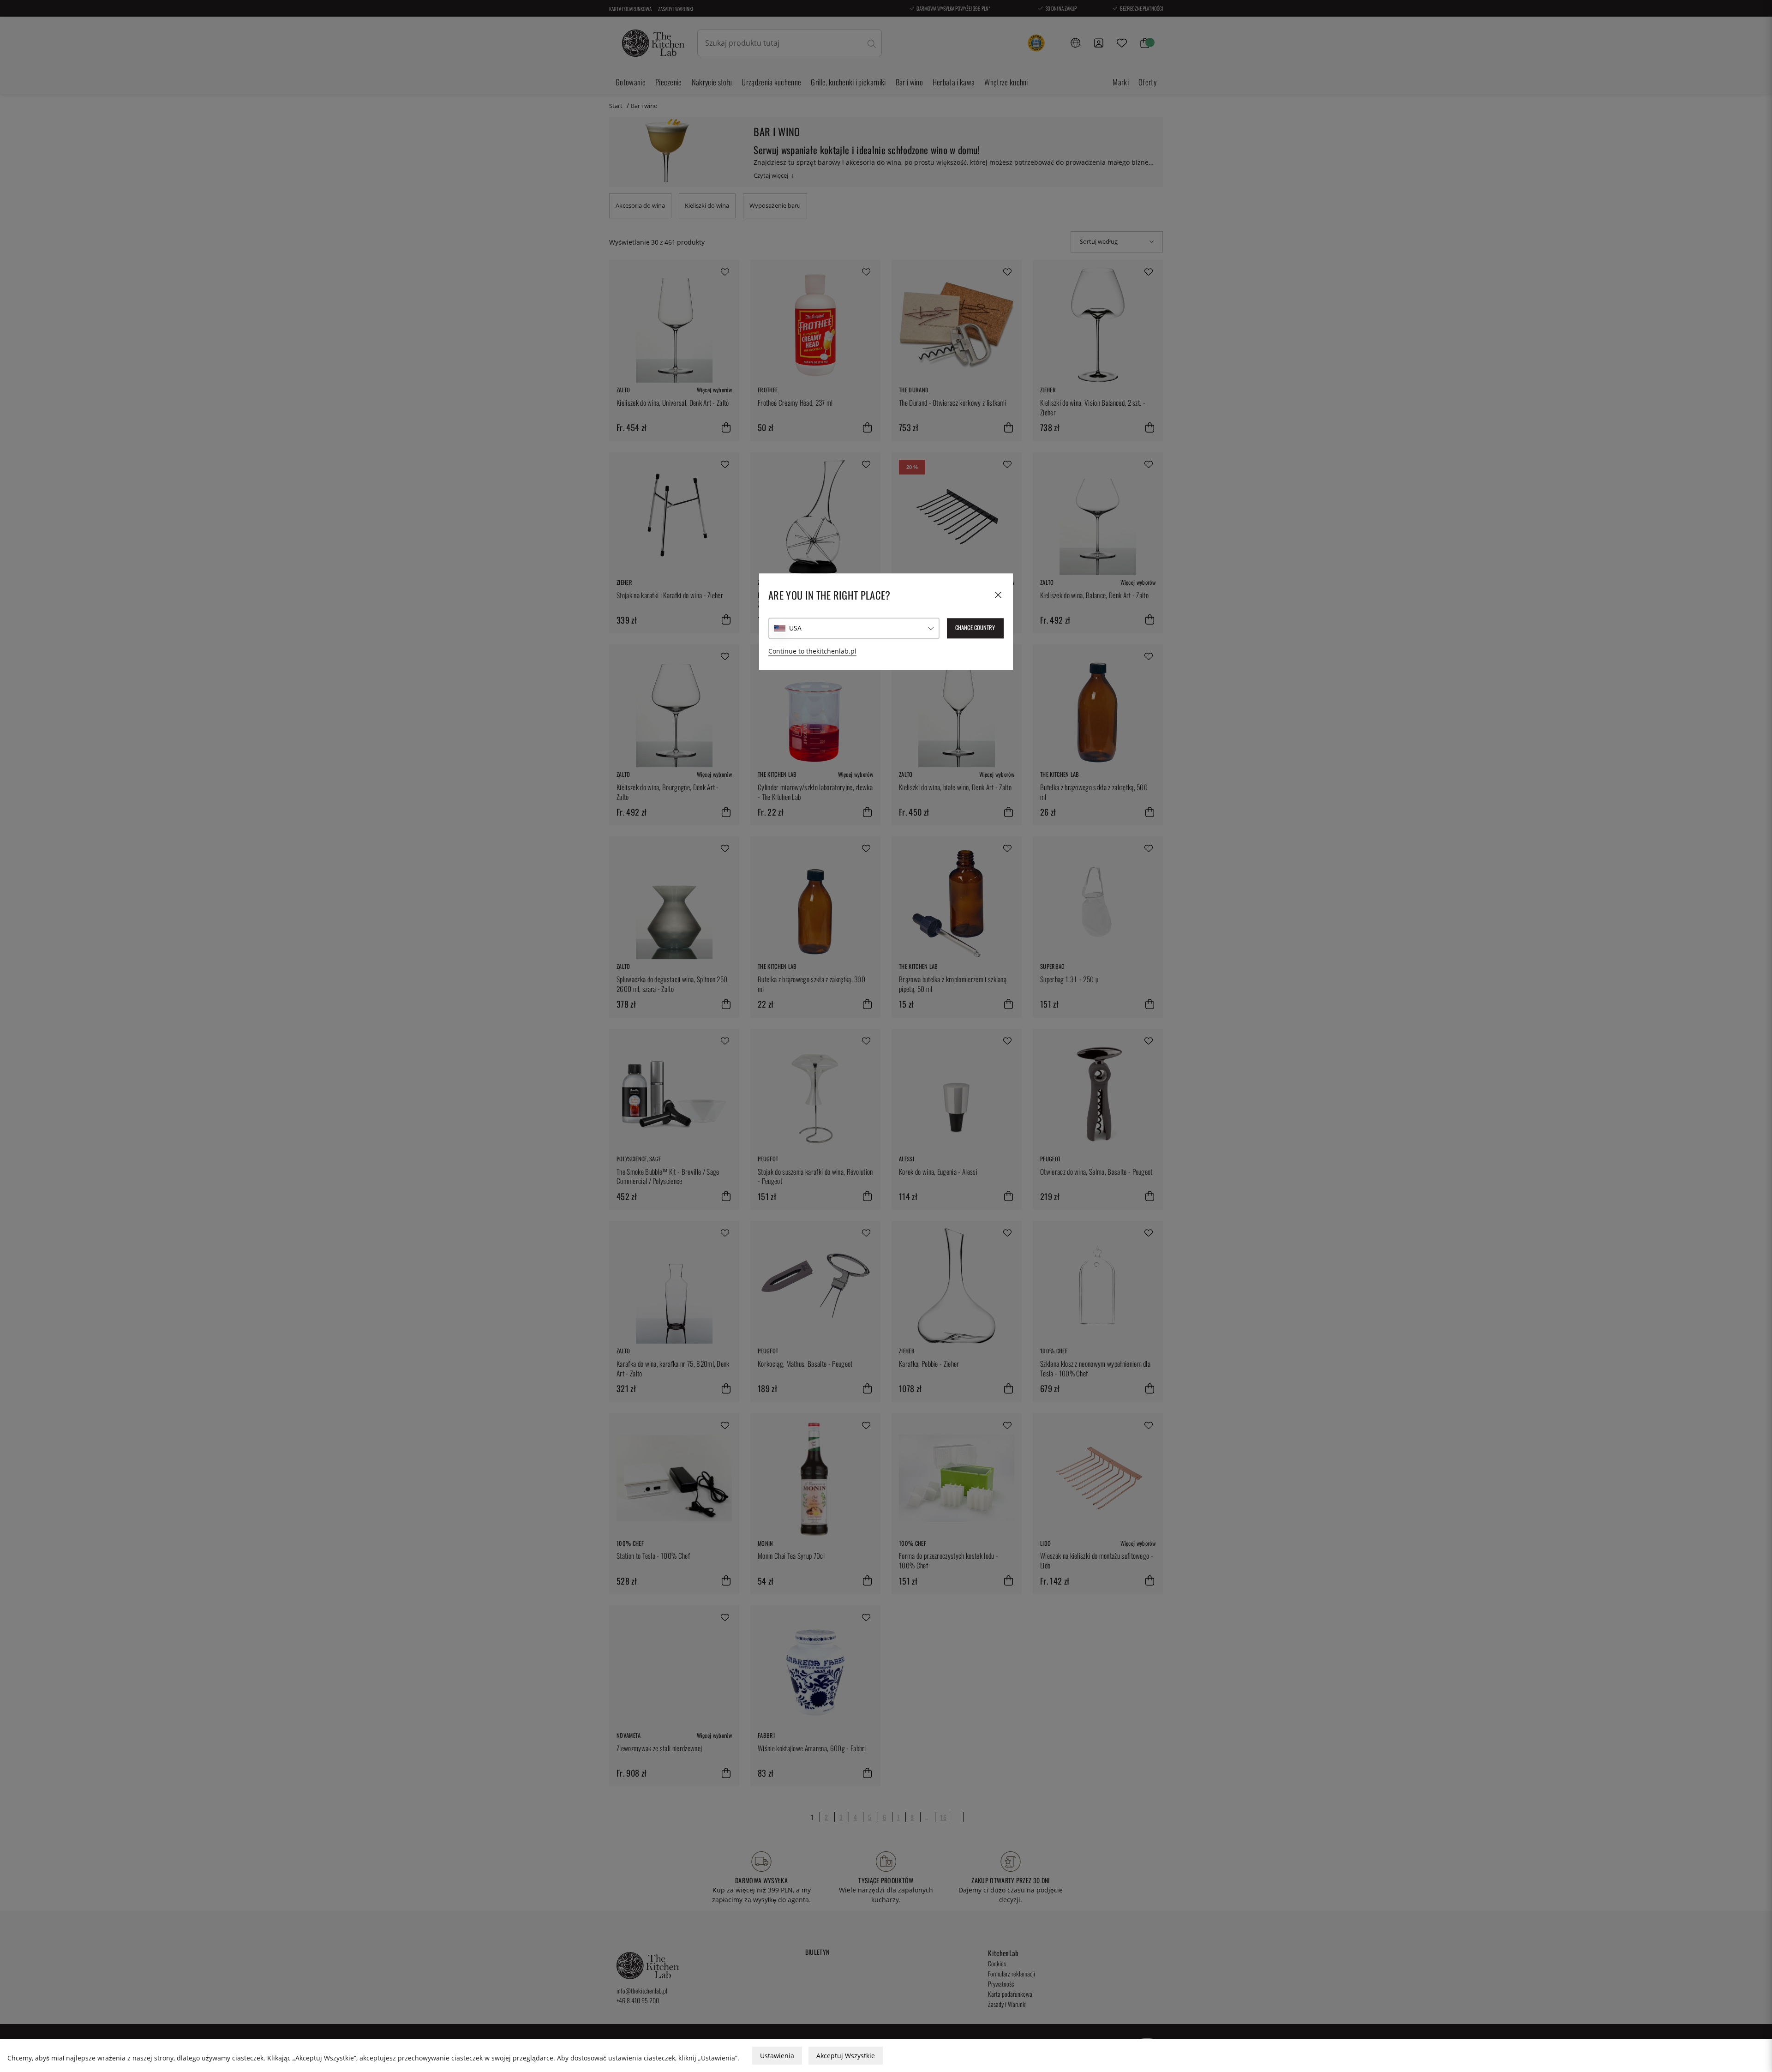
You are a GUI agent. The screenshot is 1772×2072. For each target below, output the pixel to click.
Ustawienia (777, 2056)
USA (795, 628)
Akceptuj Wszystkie (846, 2056)
